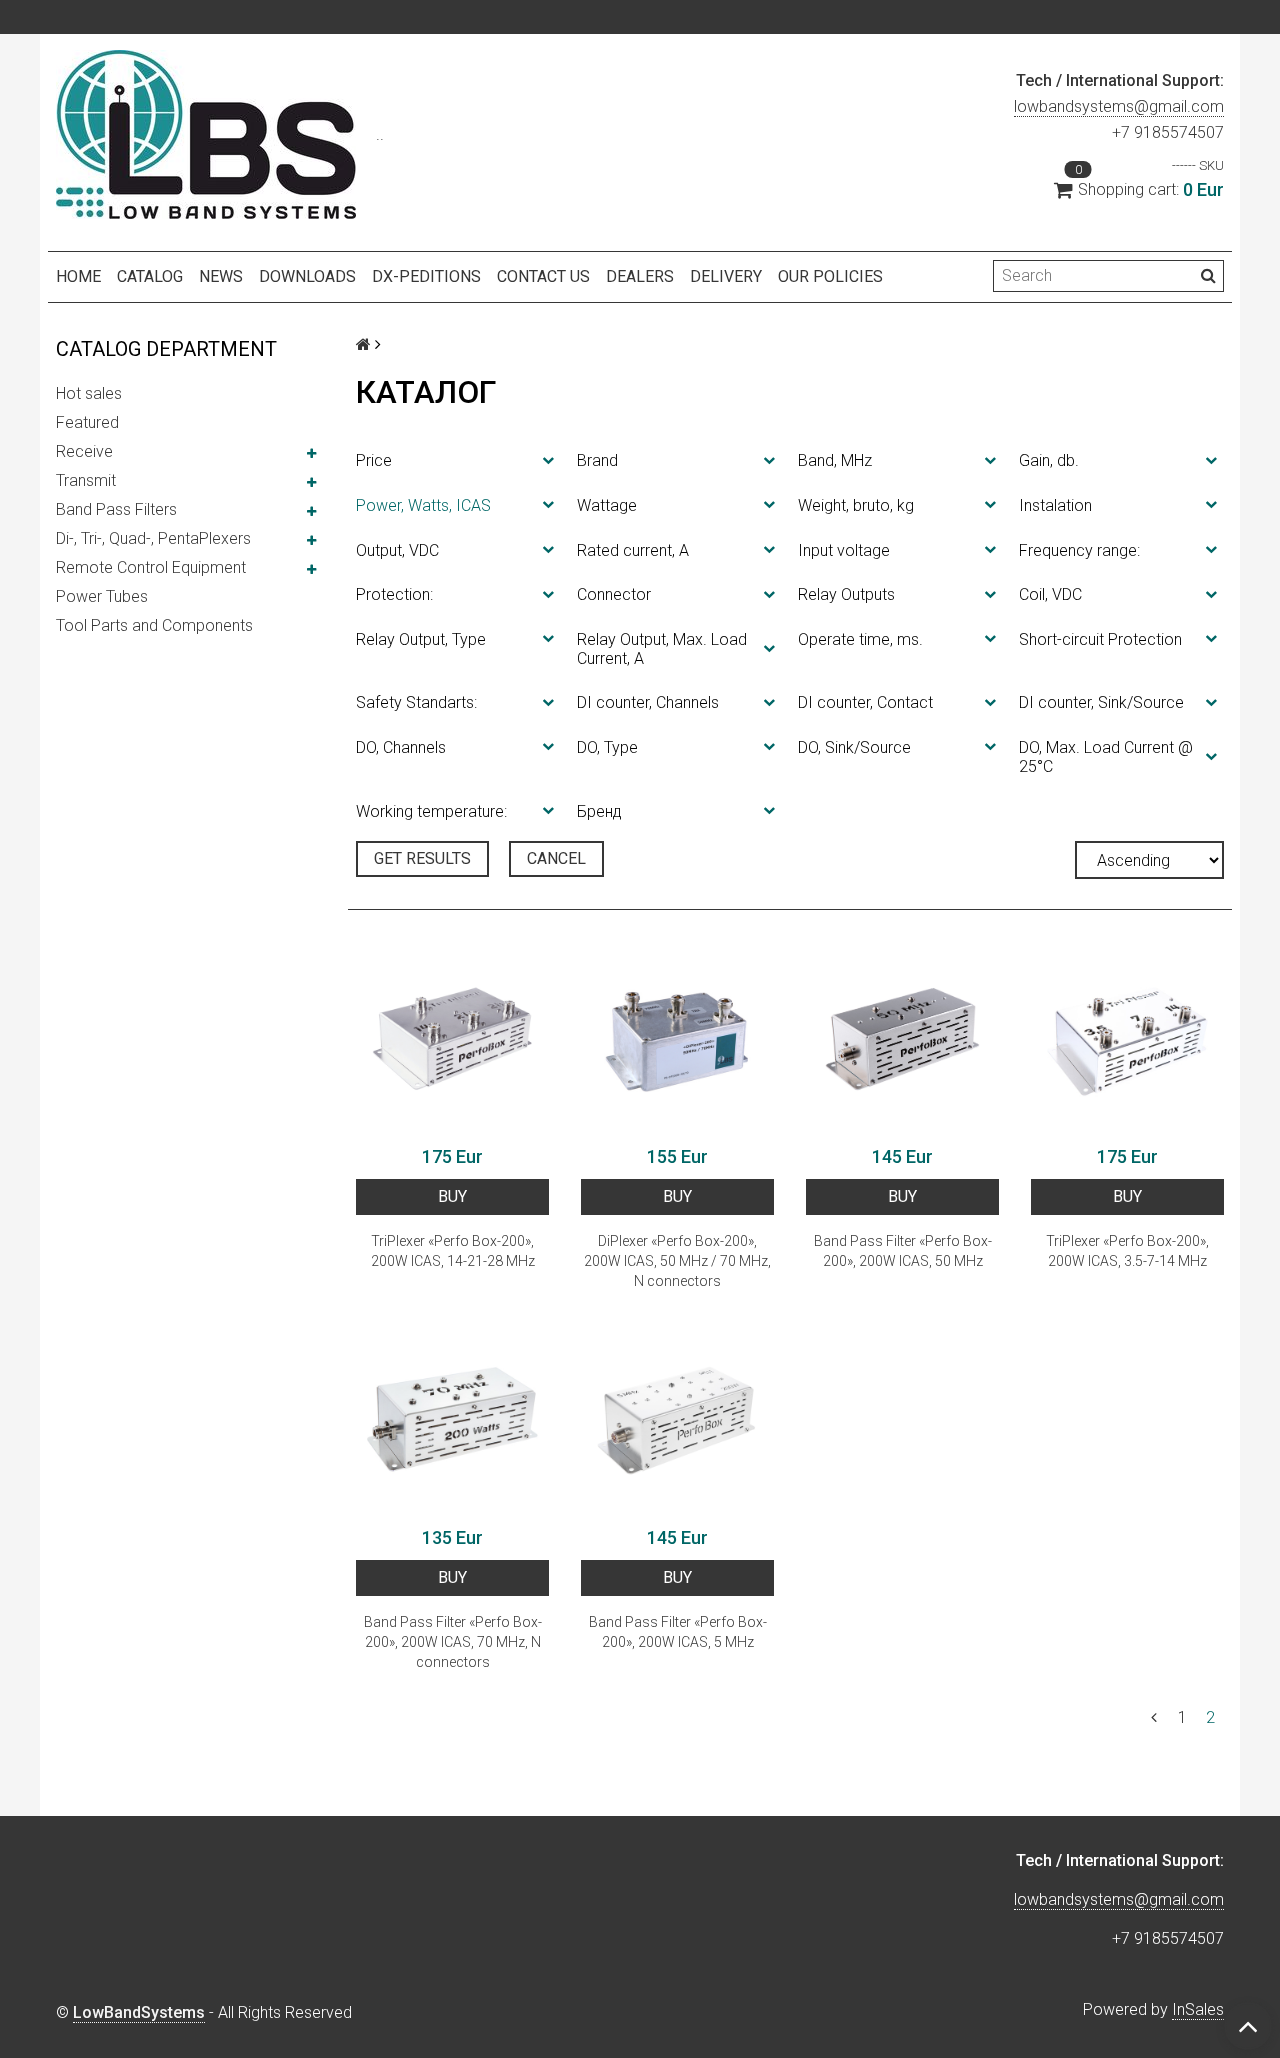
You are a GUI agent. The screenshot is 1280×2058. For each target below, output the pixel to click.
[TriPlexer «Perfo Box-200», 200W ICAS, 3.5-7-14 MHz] (1127, 1038)
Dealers (640, 276)
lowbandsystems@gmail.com (1119, 106)
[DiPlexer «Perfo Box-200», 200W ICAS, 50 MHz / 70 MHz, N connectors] (677, 1038)
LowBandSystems (139, 2012)
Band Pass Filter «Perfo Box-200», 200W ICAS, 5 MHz (678, 1632)
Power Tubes (102, 596)
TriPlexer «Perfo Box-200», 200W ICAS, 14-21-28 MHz (453, 1251)
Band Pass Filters (116, 509)
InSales (1198, 2009)
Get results (422, 858)
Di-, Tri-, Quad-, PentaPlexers (153, 538)
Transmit (86, 480)
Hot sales (89, 393)
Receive (84, 451)
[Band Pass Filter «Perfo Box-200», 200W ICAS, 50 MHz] (902, 1038)
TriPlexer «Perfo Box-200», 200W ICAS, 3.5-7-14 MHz (1127, 1251)
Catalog (150, 276)
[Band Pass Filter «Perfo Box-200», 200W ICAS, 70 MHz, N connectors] (452, 1419)
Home (78, 276)
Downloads (307, 276)
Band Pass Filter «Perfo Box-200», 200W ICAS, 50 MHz (903, 1251)
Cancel (556, 858)
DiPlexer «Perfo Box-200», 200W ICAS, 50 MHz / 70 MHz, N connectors (677, 1261)
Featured (87, 422)
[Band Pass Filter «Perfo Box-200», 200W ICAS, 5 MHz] (677, 1419)
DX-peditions (426, 276)
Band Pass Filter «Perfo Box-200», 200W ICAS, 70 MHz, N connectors (453, 1642)
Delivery (726, 276)
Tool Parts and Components (154, 625)
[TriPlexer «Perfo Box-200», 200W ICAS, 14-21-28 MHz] (452, 1038)
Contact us (543, 276)
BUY (452, 1196)
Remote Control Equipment (151, 567)
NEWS (221, 276)
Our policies (830, 276)
